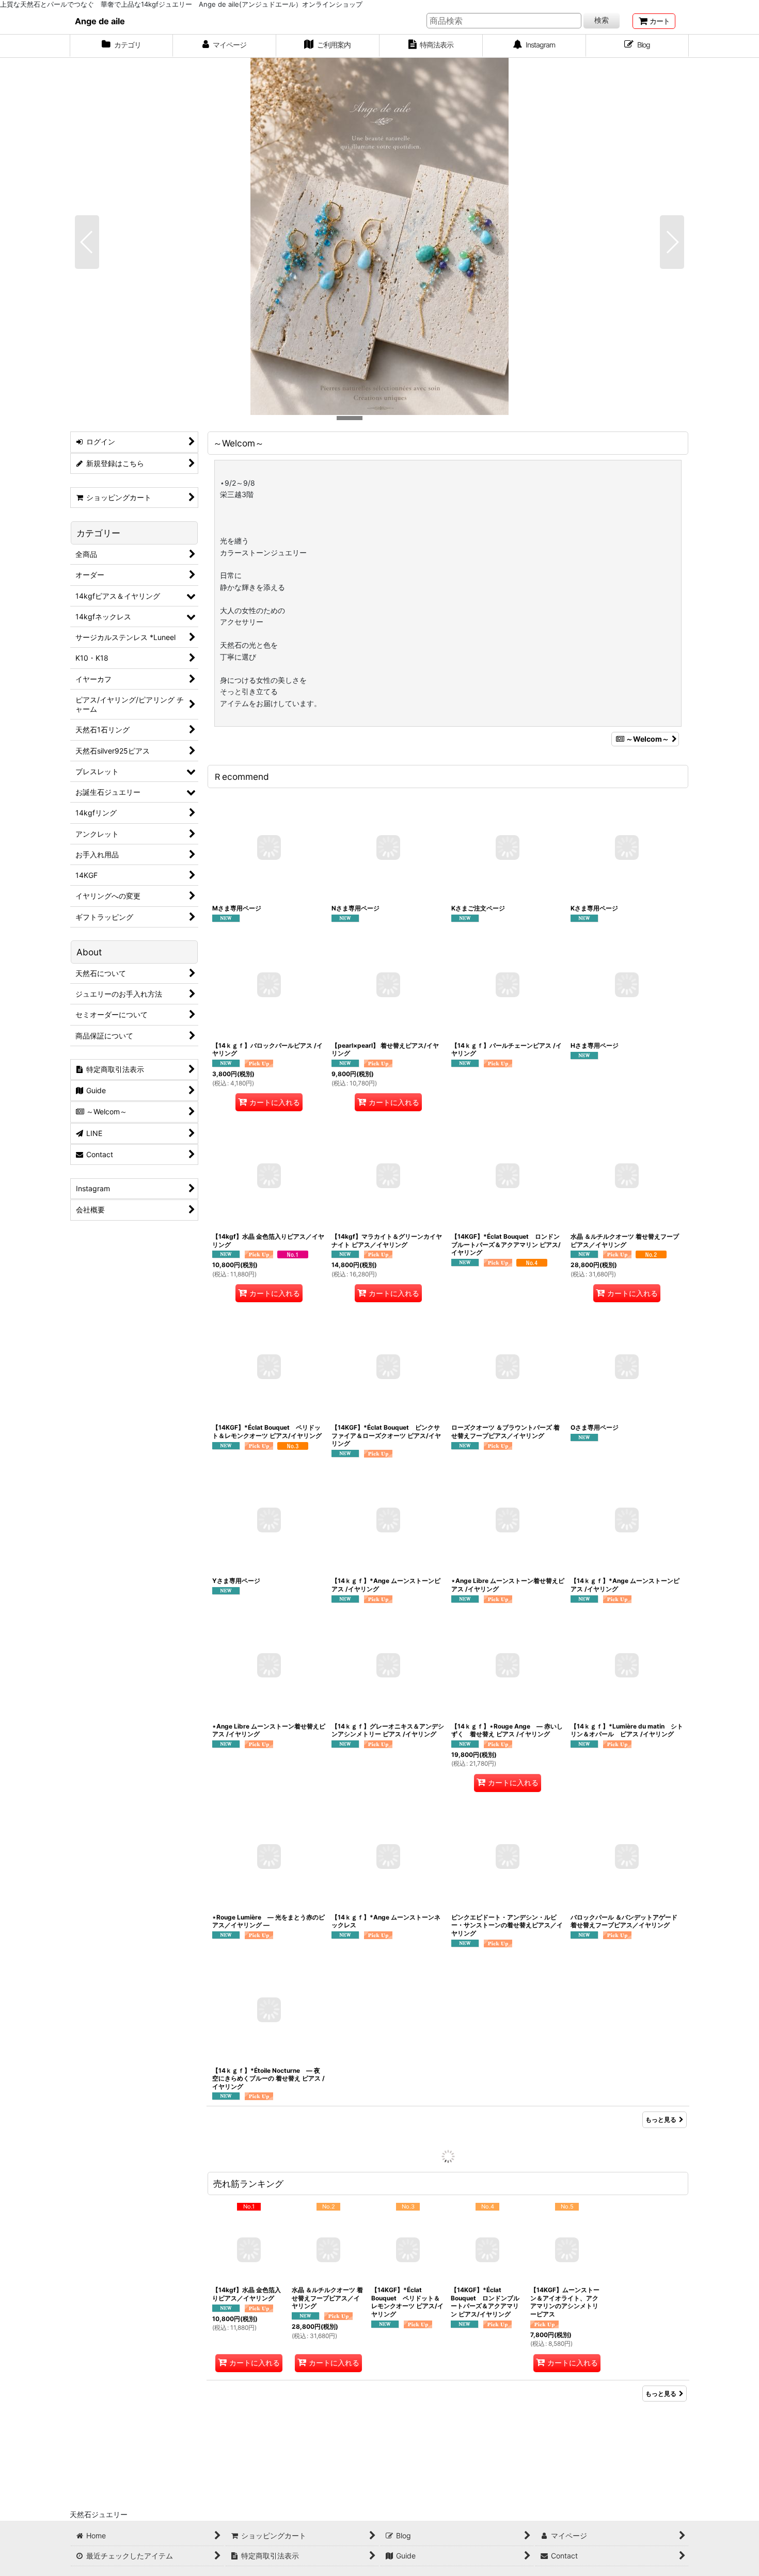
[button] (87, 242)
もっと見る (661, 2119)
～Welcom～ (647, 739)
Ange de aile (100, 21)
